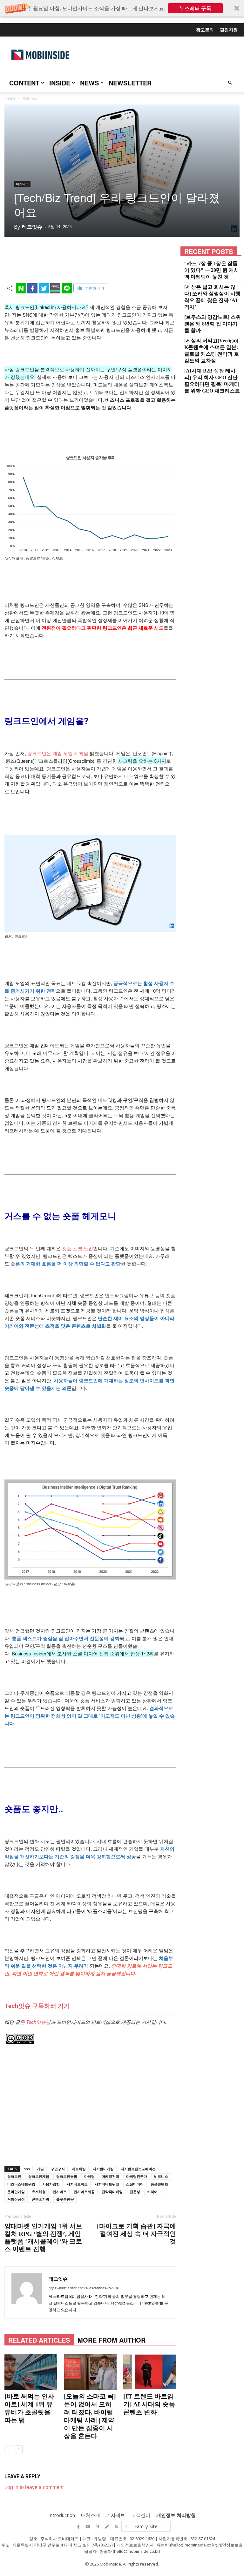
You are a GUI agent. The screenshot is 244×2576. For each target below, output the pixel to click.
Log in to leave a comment (34, 2487)
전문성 (135, 2192)
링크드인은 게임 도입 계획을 (58, 753)
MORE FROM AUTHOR (112, 2340)
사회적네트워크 (107, 2184)
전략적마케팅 (112, 2192)
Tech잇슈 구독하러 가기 (37, 2006)
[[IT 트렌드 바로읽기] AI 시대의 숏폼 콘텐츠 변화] (150, 2372)
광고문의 (205, 30)
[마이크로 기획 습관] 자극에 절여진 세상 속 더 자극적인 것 (136, 2234)
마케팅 (89, 2176)
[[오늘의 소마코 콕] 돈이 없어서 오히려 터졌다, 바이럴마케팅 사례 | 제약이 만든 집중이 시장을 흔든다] (90, 2372)
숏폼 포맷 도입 (78, 1248)
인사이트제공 (84, 2192)
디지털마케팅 (103, 2169)
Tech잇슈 (36, 2022)
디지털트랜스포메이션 (138, 2169)
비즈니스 (22, 184)
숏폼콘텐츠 (159, 2184)
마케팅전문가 (137, 2176)
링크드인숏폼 (67, 2176)
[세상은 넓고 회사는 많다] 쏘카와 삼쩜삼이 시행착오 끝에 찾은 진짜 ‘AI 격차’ (212, 297)
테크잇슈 (32, 227)
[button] (122, 8)
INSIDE (60, 83)
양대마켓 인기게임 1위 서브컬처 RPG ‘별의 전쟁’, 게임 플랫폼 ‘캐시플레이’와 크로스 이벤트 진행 (43, 2237)
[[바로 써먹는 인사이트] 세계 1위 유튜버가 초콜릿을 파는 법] (31, 2372)
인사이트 (60, 2192)
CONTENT (24, 83)
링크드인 (14, 2176)
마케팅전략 (110, 2176)
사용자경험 (51, 2184)
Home (10, 98)
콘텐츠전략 (41, 2199)
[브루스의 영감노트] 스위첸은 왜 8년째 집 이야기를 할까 (213, 324)
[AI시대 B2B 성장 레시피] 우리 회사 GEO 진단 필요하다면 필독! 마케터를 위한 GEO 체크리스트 (212, 381)
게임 (40, 2169)
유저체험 (39, 2192)
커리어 (152, 2192)
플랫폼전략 (65, 2199)
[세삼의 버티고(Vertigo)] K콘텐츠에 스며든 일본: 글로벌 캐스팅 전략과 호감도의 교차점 (212, 351)
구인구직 (58, 2169)
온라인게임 (16, 2192)
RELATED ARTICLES (39, 2340)
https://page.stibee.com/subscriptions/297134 (84, 2288)
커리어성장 (16, 2199)
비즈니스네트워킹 (21, 2184)
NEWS (89, 83)
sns (27, 2169)
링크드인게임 (39, 2176)
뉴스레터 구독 (195, 8)
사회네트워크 (77, 2184)
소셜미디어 (135, 2184)
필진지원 (229, 30)
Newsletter (130, 83)
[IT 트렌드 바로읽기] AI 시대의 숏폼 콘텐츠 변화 (149, 2404)
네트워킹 (79, 2169)
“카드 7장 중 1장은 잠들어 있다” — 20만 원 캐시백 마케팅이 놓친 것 (212, 270)
